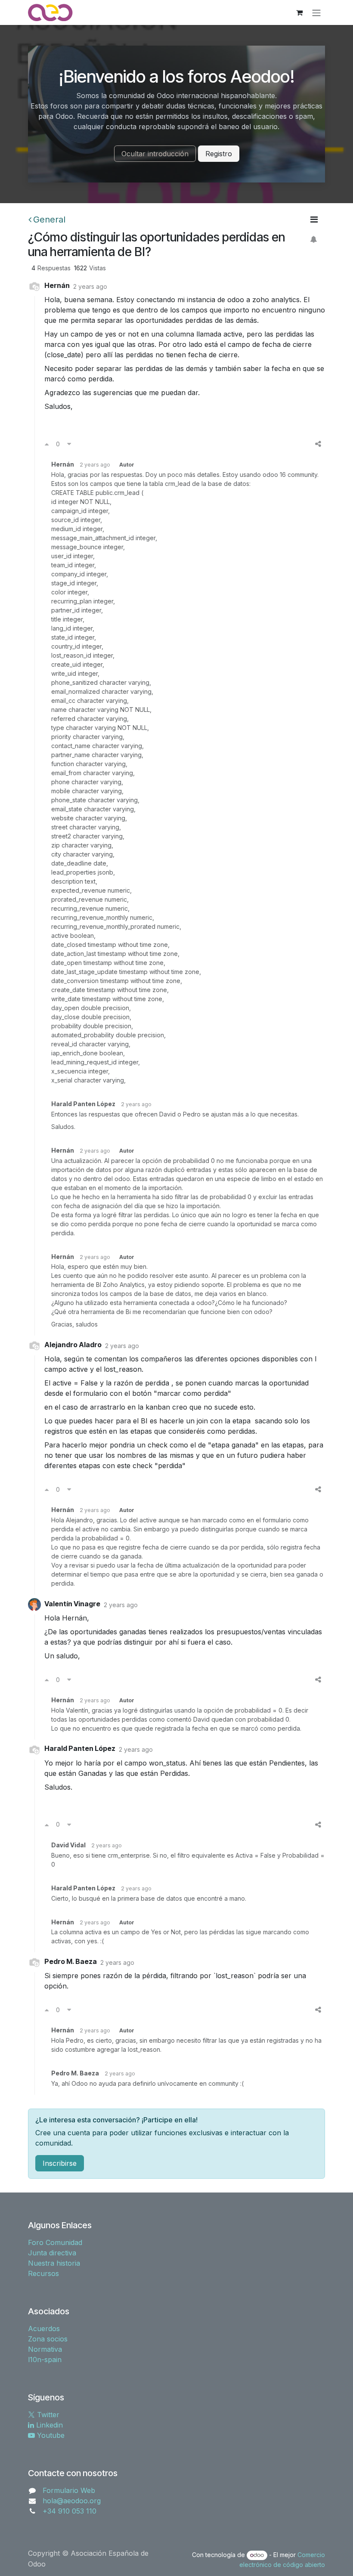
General (49, 220)
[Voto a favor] (47, 444)
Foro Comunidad (55, 2242)
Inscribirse (60, 2163)
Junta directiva (52, 2253)
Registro (219, 154)
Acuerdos (44, 2329)
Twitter (47, 2415)
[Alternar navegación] (316, 12)
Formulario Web (69, 2490)
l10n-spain (45, 2360)
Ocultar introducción (155, 154)
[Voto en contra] (69, 444)
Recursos (43, 2273)
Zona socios (48, 2339)
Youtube (50, 2435)
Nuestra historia (54, 2263)
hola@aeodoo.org (72, 2501)
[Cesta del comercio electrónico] (299, 12)
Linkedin (48, 2425)
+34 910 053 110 (70, 2511)
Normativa (45, 2349)
